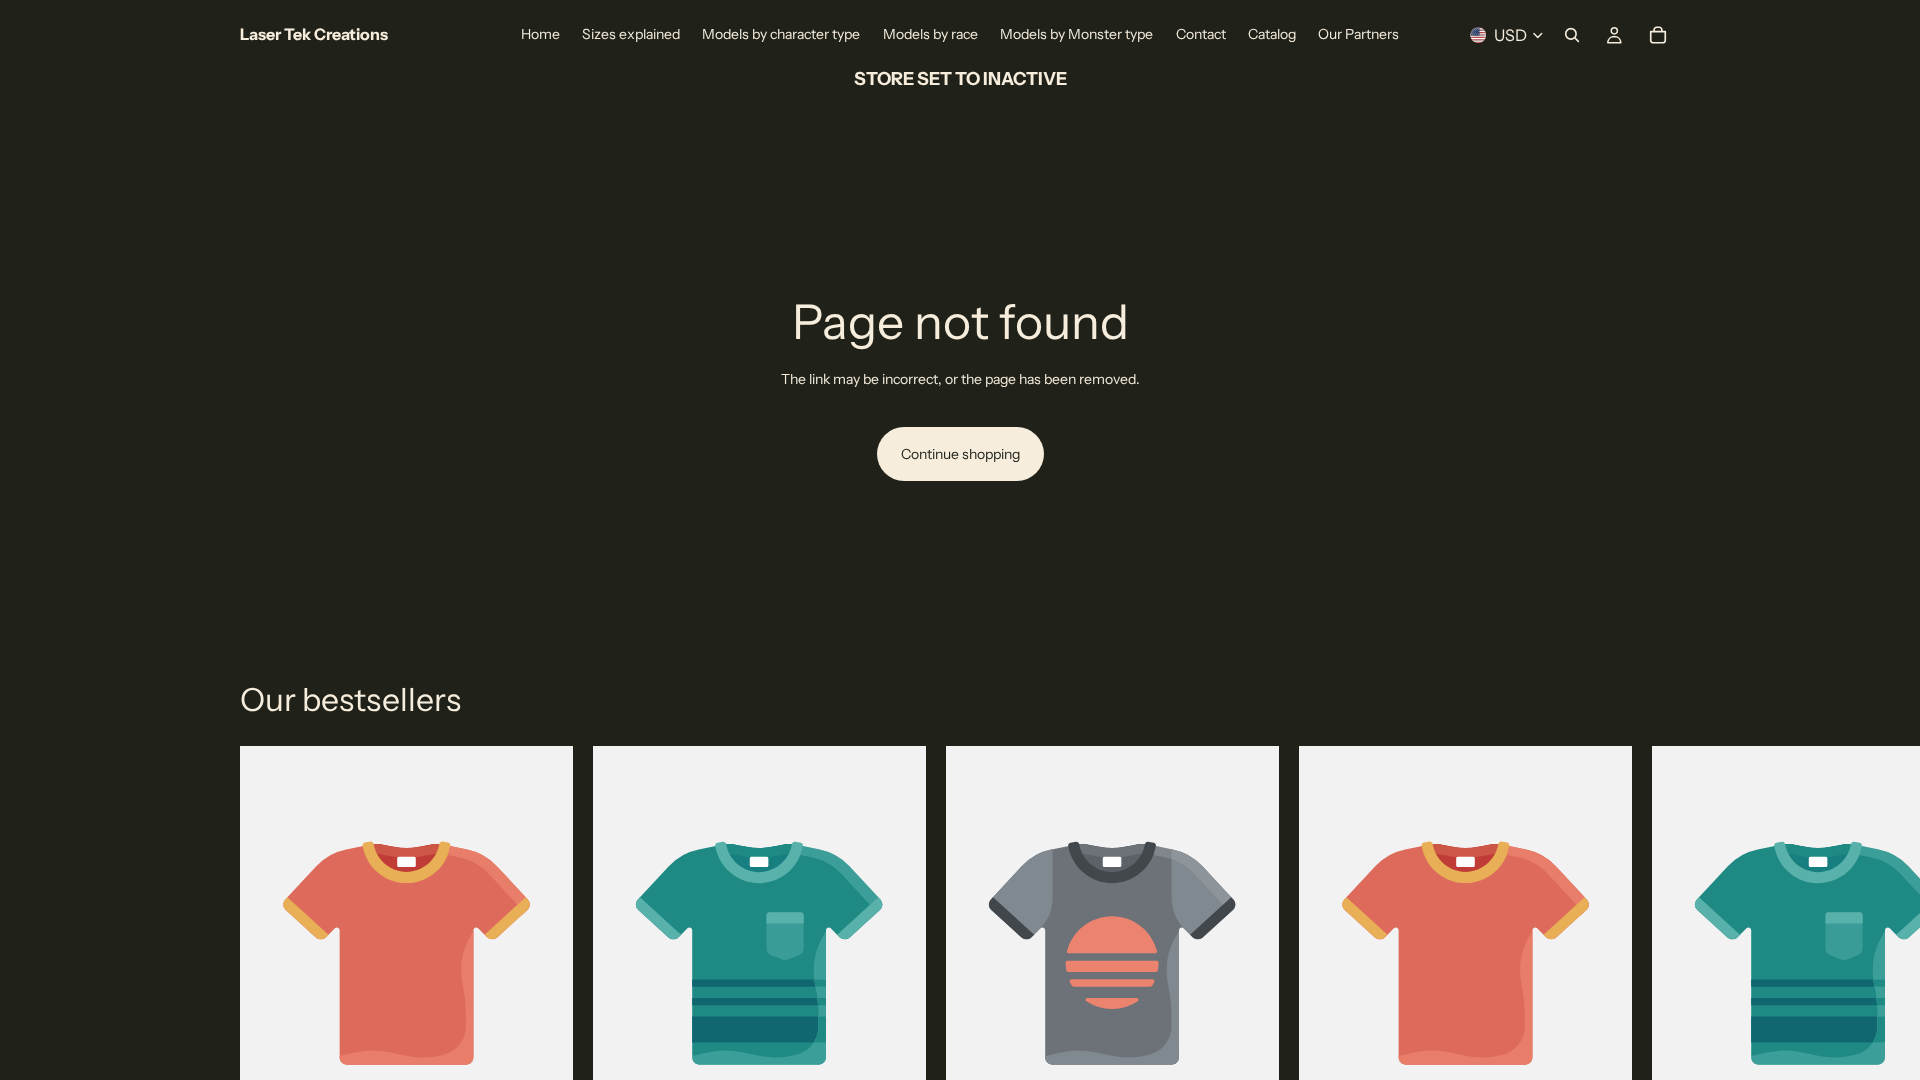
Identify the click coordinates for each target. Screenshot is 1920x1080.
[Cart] (1658, 35)
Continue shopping (960, 454)
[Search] (1572, 35)
